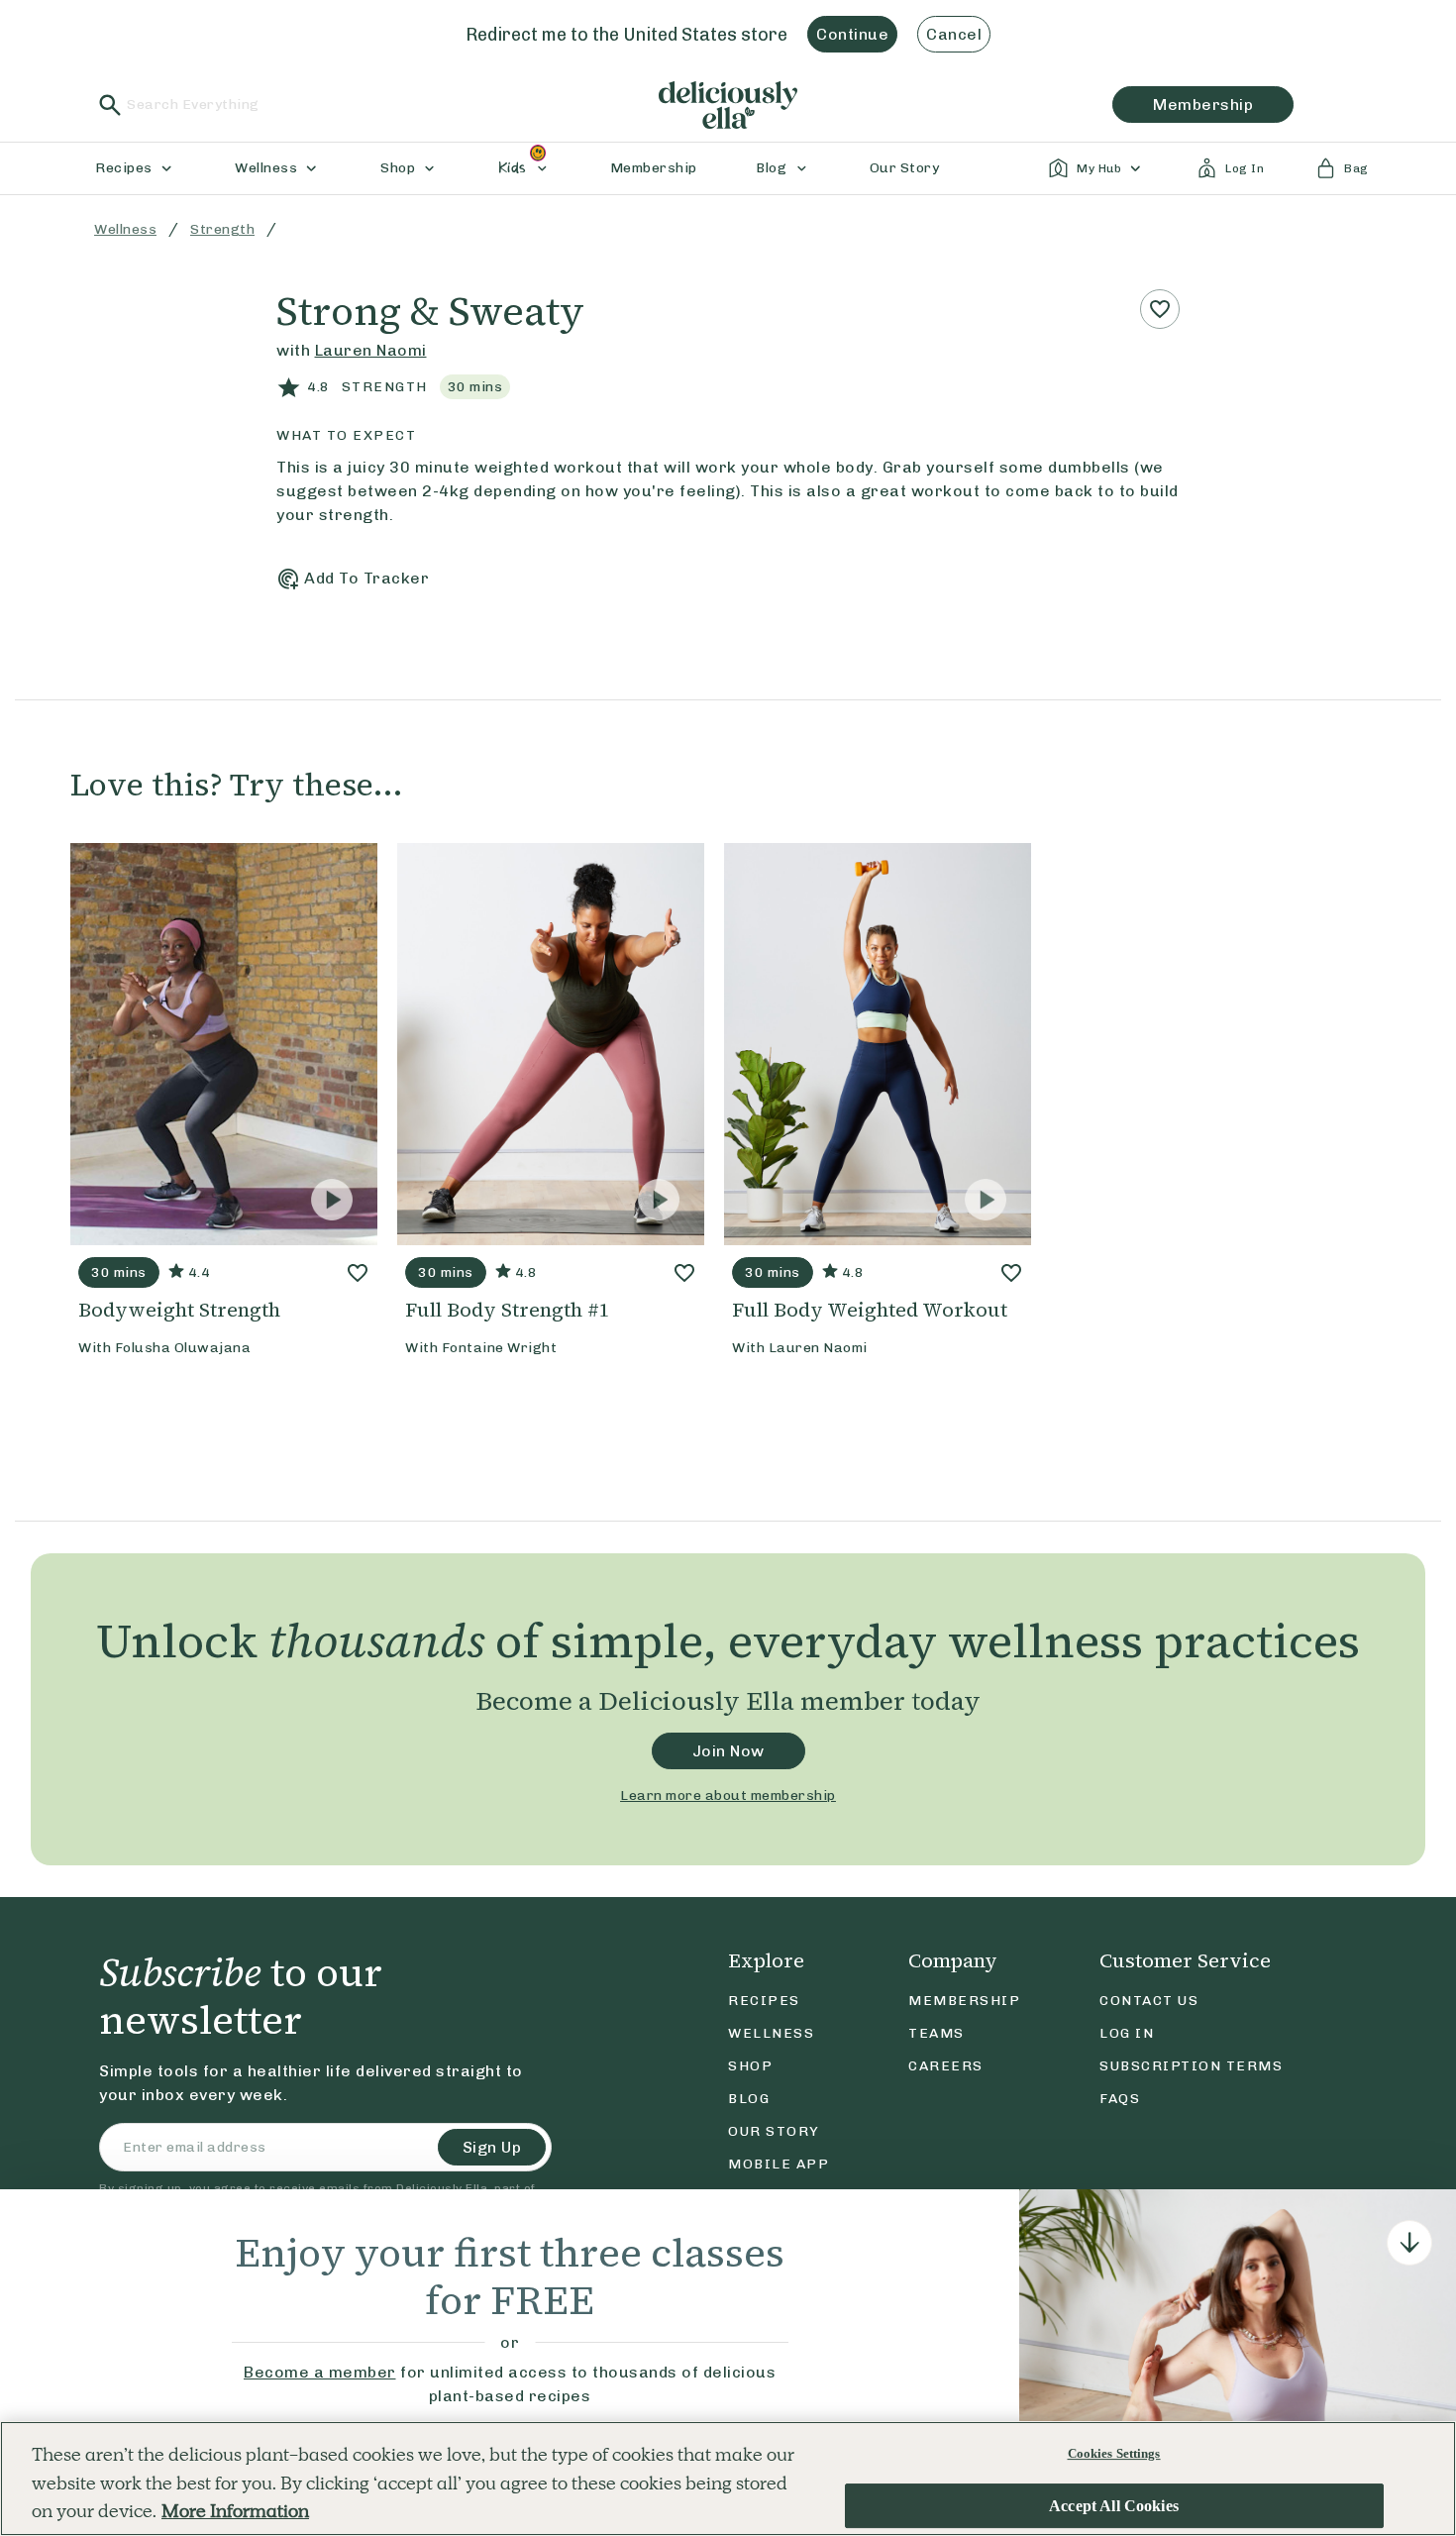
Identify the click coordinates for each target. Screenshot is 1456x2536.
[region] (728, 2479)
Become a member (320, 2372)
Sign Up (492, 2147)
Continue (852, 34)
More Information (235, 2511)
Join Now (728, 1751)
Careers (946, 2066)
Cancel (954, 34)
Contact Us (1149, 2001)
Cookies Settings (1114, 2453)
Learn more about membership (728, 1796)
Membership (964, 2001)
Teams (936, 2033)
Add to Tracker (366, 578)
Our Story (774, 2131)
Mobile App (779, 2164)
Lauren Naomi (371, 350)
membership (1203, 105)
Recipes (764, 2001)
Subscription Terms (1191, 2066)
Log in (1127, 2033)
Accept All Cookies (1114, 2506)
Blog (749, 2099)
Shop (750, 2066)
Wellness (125, 229)
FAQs (1120, 2099)
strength (222, 229)
